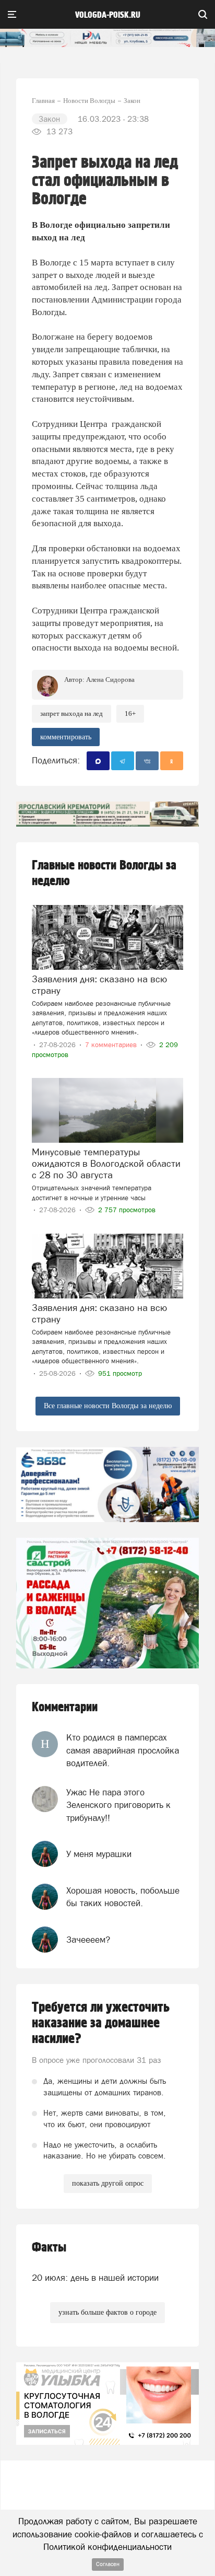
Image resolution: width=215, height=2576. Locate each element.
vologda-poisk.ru (108, 15)
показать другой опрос (108, 2183)
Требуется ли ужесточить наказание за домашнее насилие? (101, 2023)
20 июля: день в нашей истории (95, 2278)
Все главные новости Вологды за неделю (108, 1406)
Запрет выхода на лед (71, 713)
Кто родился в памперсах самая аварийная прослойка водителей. (123, 1750)
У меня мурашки (99, 1854)
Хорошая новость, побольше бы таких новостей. (123, 1897)
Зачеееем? (88, 1940)
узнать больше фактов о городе (107, 2312)
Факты (49, 2248)
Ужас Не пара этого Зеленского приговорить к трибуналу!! (118, 1805)
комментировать (66, 737)
